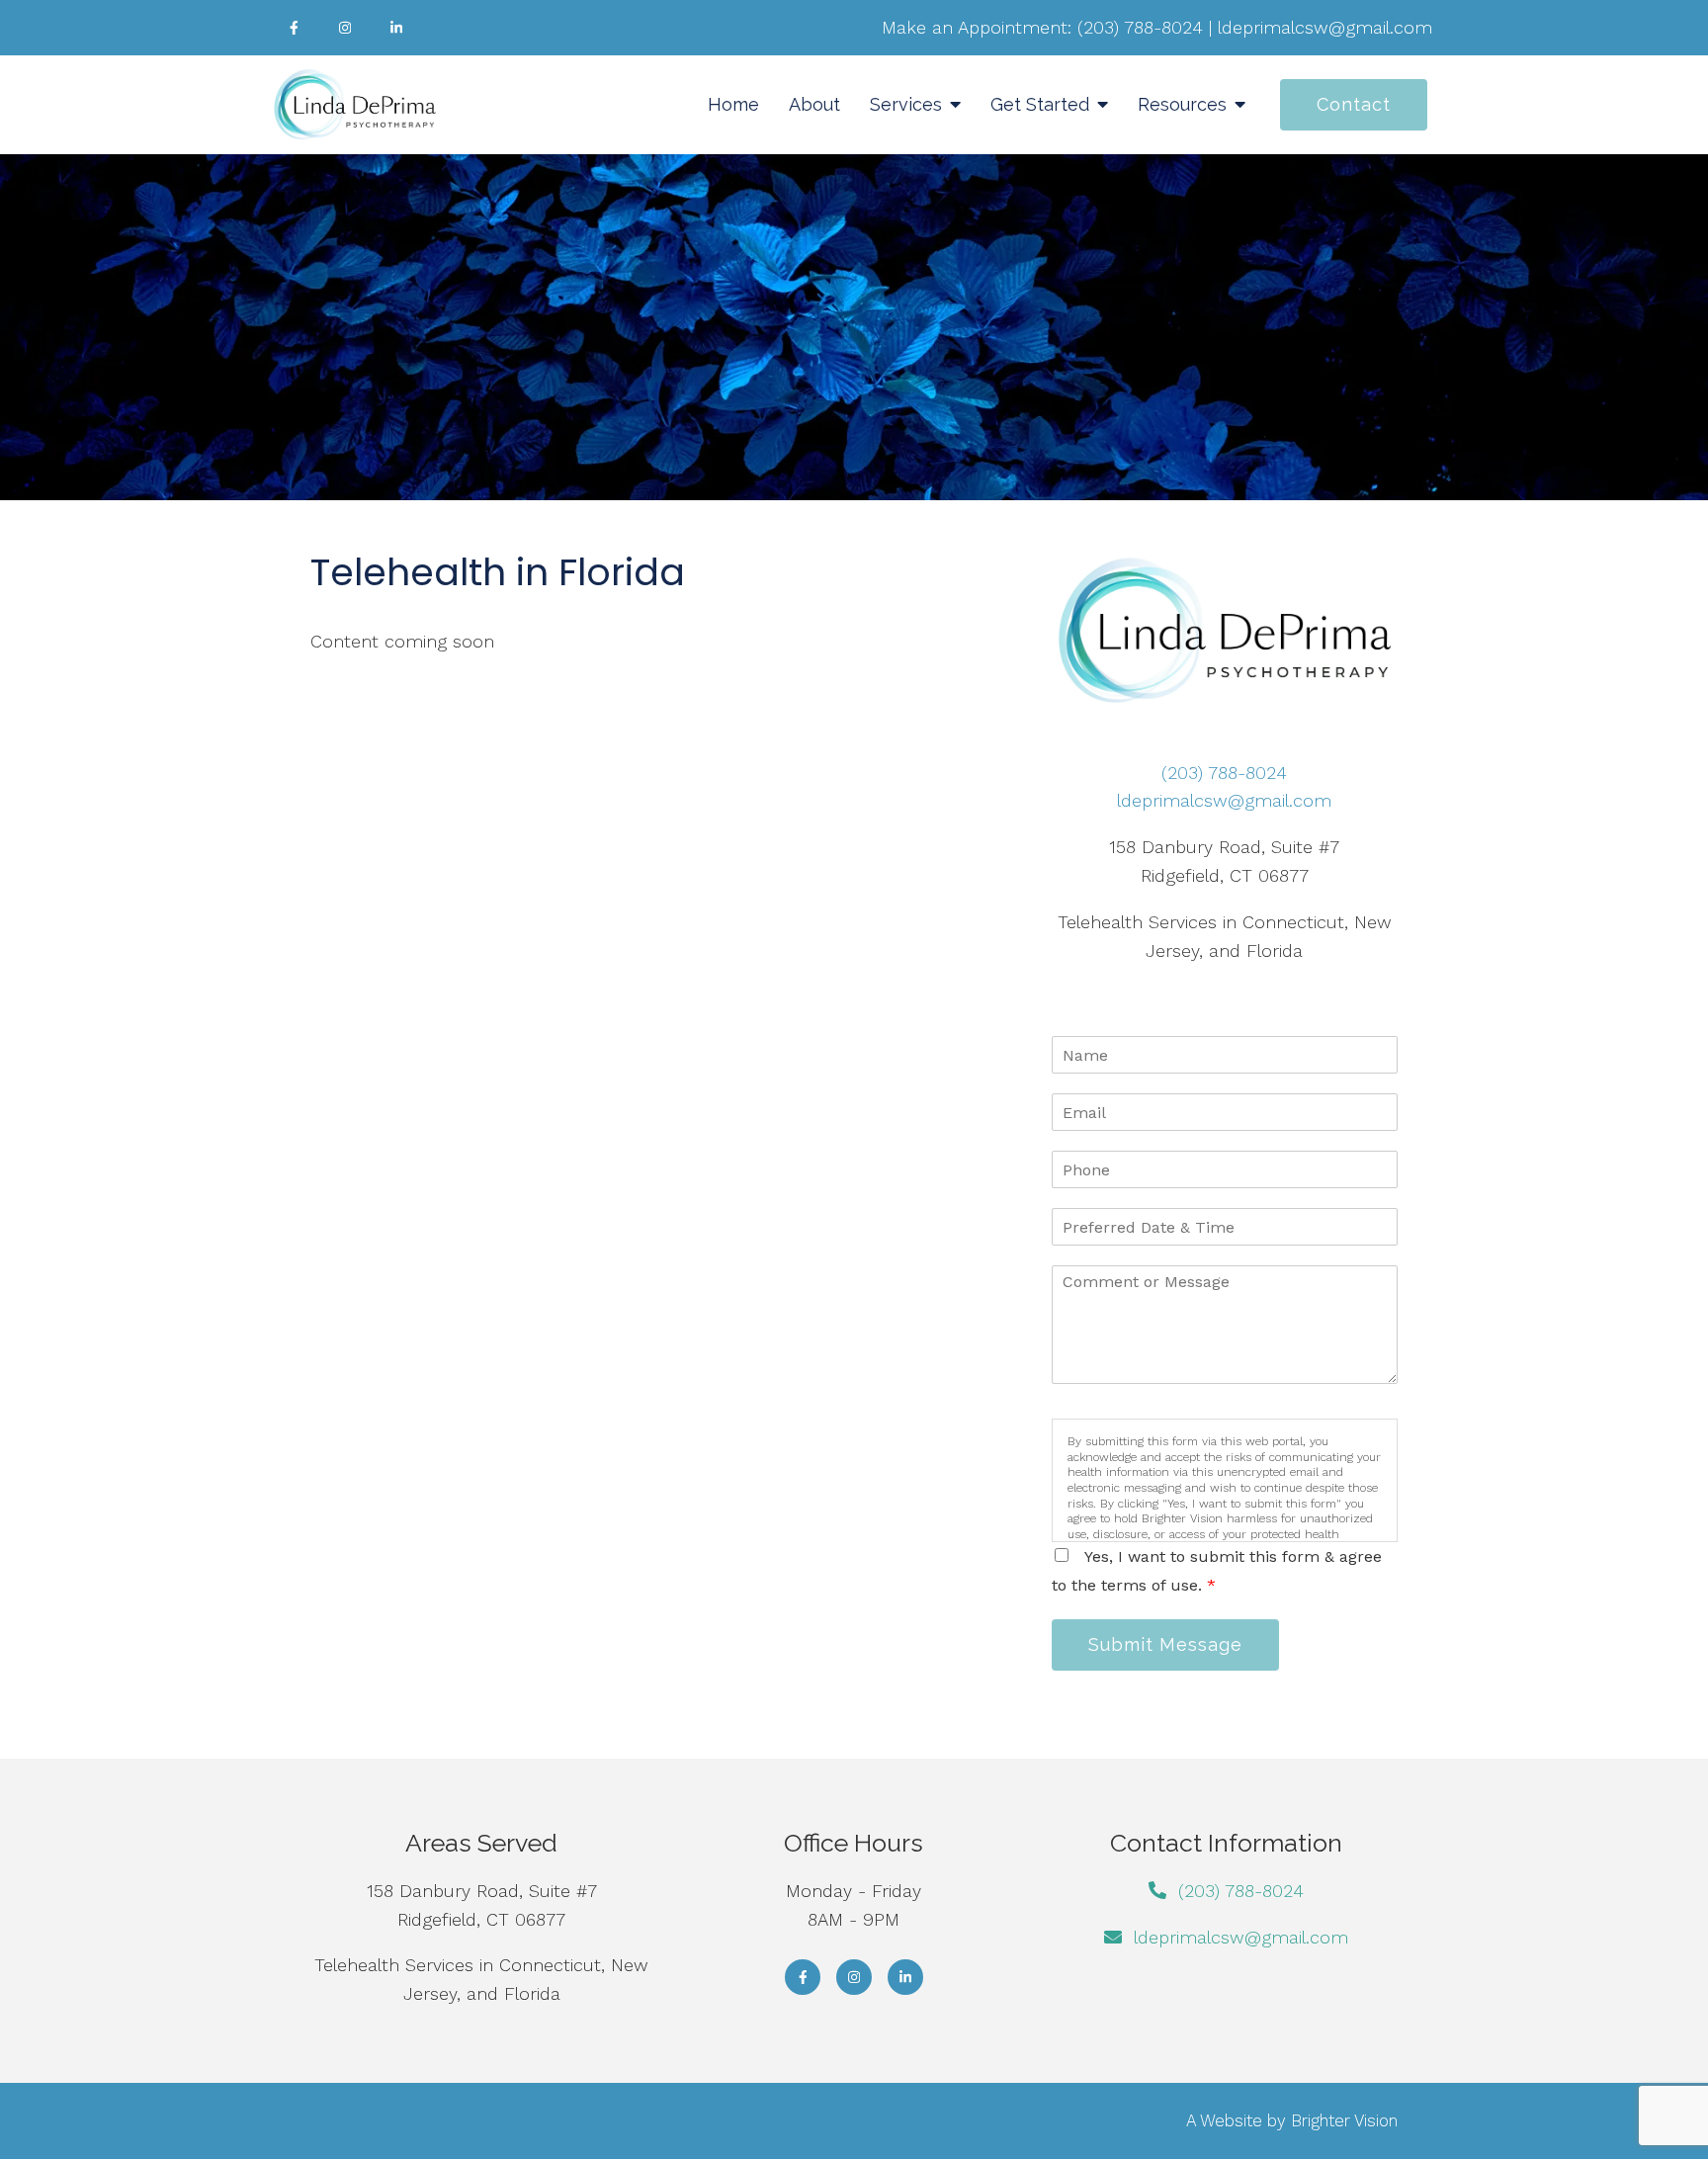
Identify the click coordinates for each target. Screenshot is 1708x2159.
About (814, 104)
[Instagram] (345, 28)
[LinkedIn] (396, 28)
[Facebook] (294, 28)
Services (906, 104)
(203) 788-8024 (1140, 27)
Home (733, 104)
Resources (1182, 104)
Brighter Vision (1344, 2120)
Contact (1354, 104)
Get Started (1040, 104)
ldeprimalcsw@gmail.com (1325, 27)
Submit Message (1165, 1644)
